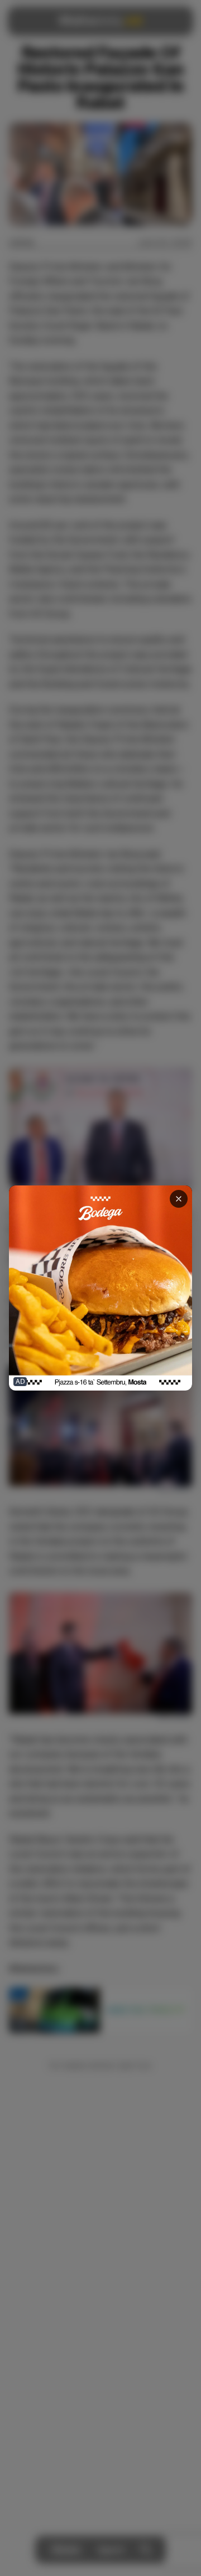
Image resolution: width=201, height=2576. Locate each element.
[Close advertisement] (179, 1199)
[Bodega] (100, 1288)
